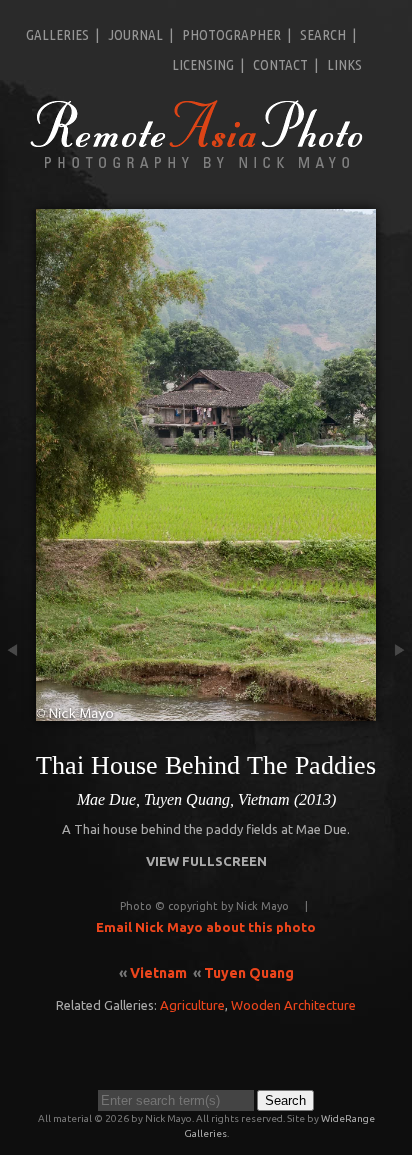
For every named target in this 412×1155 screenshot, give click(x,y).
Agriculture (192, 1005)
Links (344, 64)
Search (323, 34)
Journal (135, 34)
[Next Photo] (394, 711)
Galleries (57, 34)
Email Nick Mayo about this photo (206, 927)
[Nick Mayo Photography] (197, 167)
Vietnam (158, 973)
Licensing (203, 64)
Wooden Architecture (293, 1005)
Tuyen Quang (249, 973)
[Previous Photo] (18, 711)
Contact (280, 64)
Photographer (231, 34)
